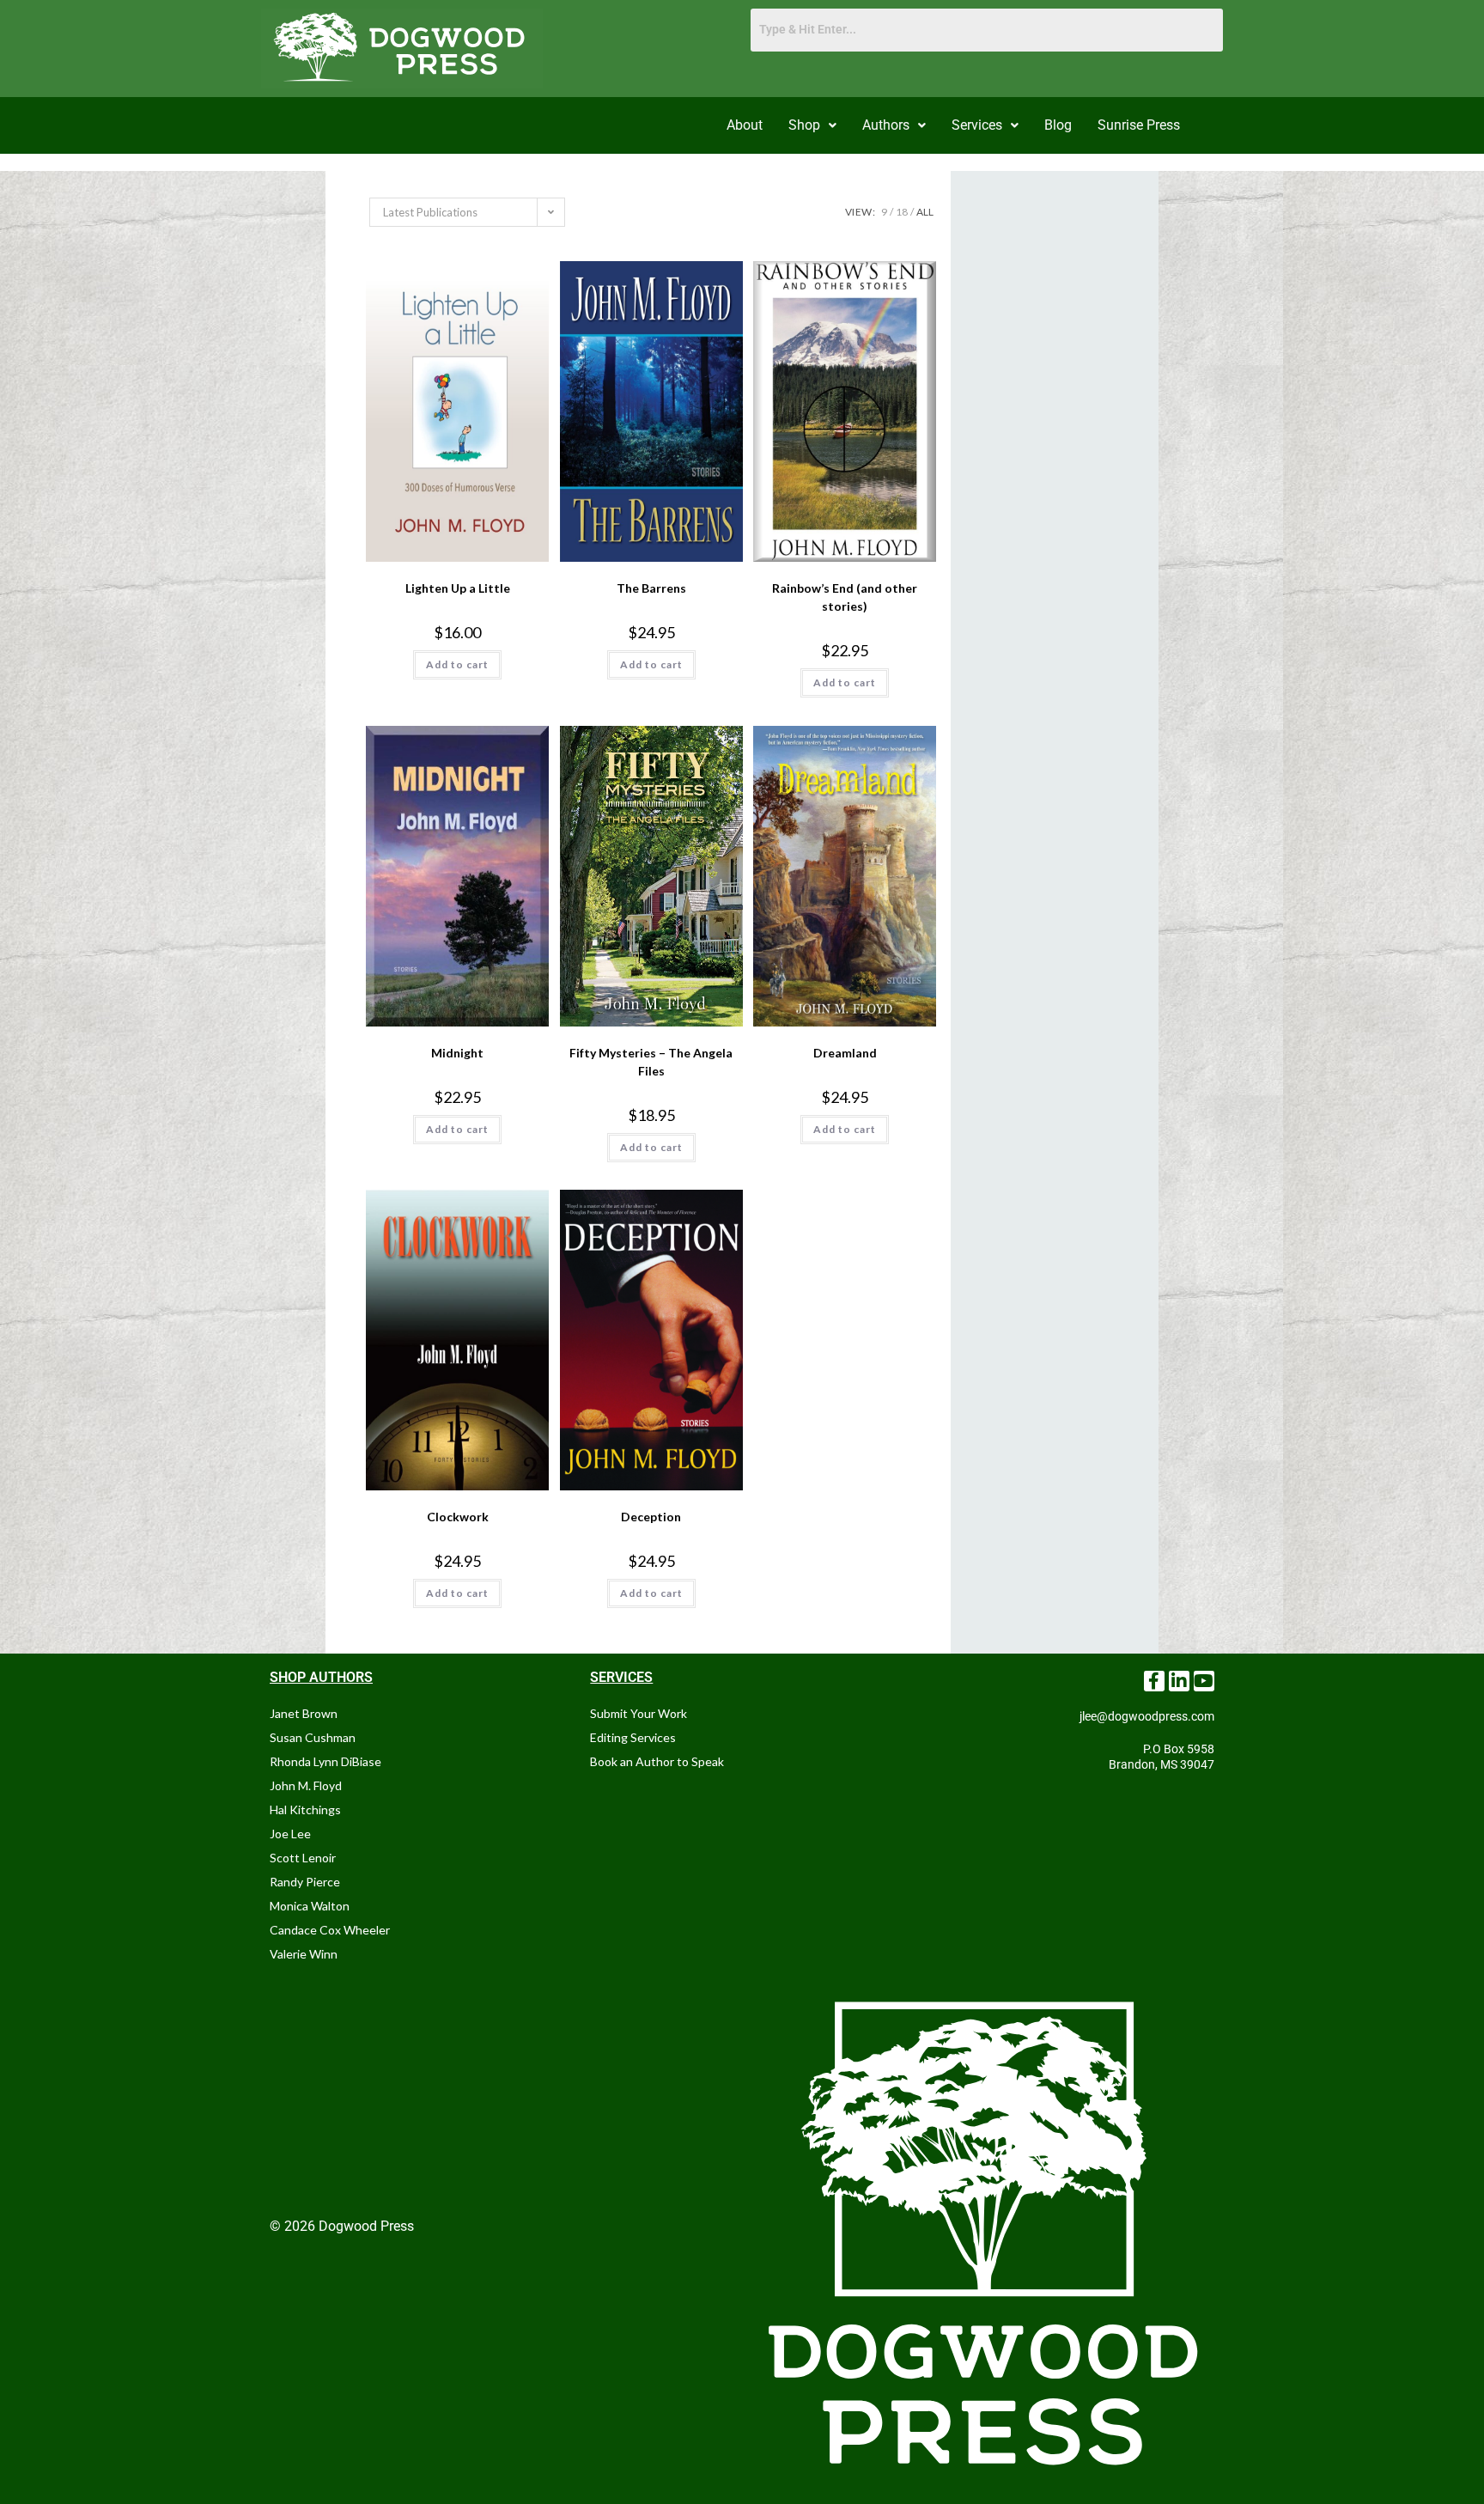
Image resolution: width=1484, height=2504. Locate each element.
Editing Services (633, 1737)
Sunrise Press (1139, 125)
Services (977, 125)
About (745, 125)
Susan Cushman (313, 1737)
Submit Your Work (639, 1713)
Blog (1058, 125)
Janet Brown (304, 1713)
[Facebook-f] (1154, 1681)
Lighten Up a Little (458, 588)
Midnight (457, 1053)
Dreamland (845, 1053)
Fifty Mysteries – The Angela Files (651, 1062)
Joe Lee (290, 1834)
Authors (886, 125)
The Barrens (651, 588)
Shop (804, 125)
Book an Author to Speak (657, 1761)
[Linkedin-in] (1179, 1681)
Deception (651, 1517)
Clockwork (458, 1517)
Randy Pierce (305, 1882)
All (925, 212)
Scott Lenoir (303, 1858)
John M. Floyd (306, 1785)
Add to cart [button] (457, 664)
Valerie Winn (304, 1954)
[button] (812, 125)
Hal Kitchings (305, 1809)
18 (902, 212)
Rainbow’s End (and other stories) (845, 597)
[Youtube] (1204, 1681)
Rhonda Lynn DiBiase (325, 1761)
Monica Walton (310, 1906)
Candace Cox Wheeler (330, 1930)
